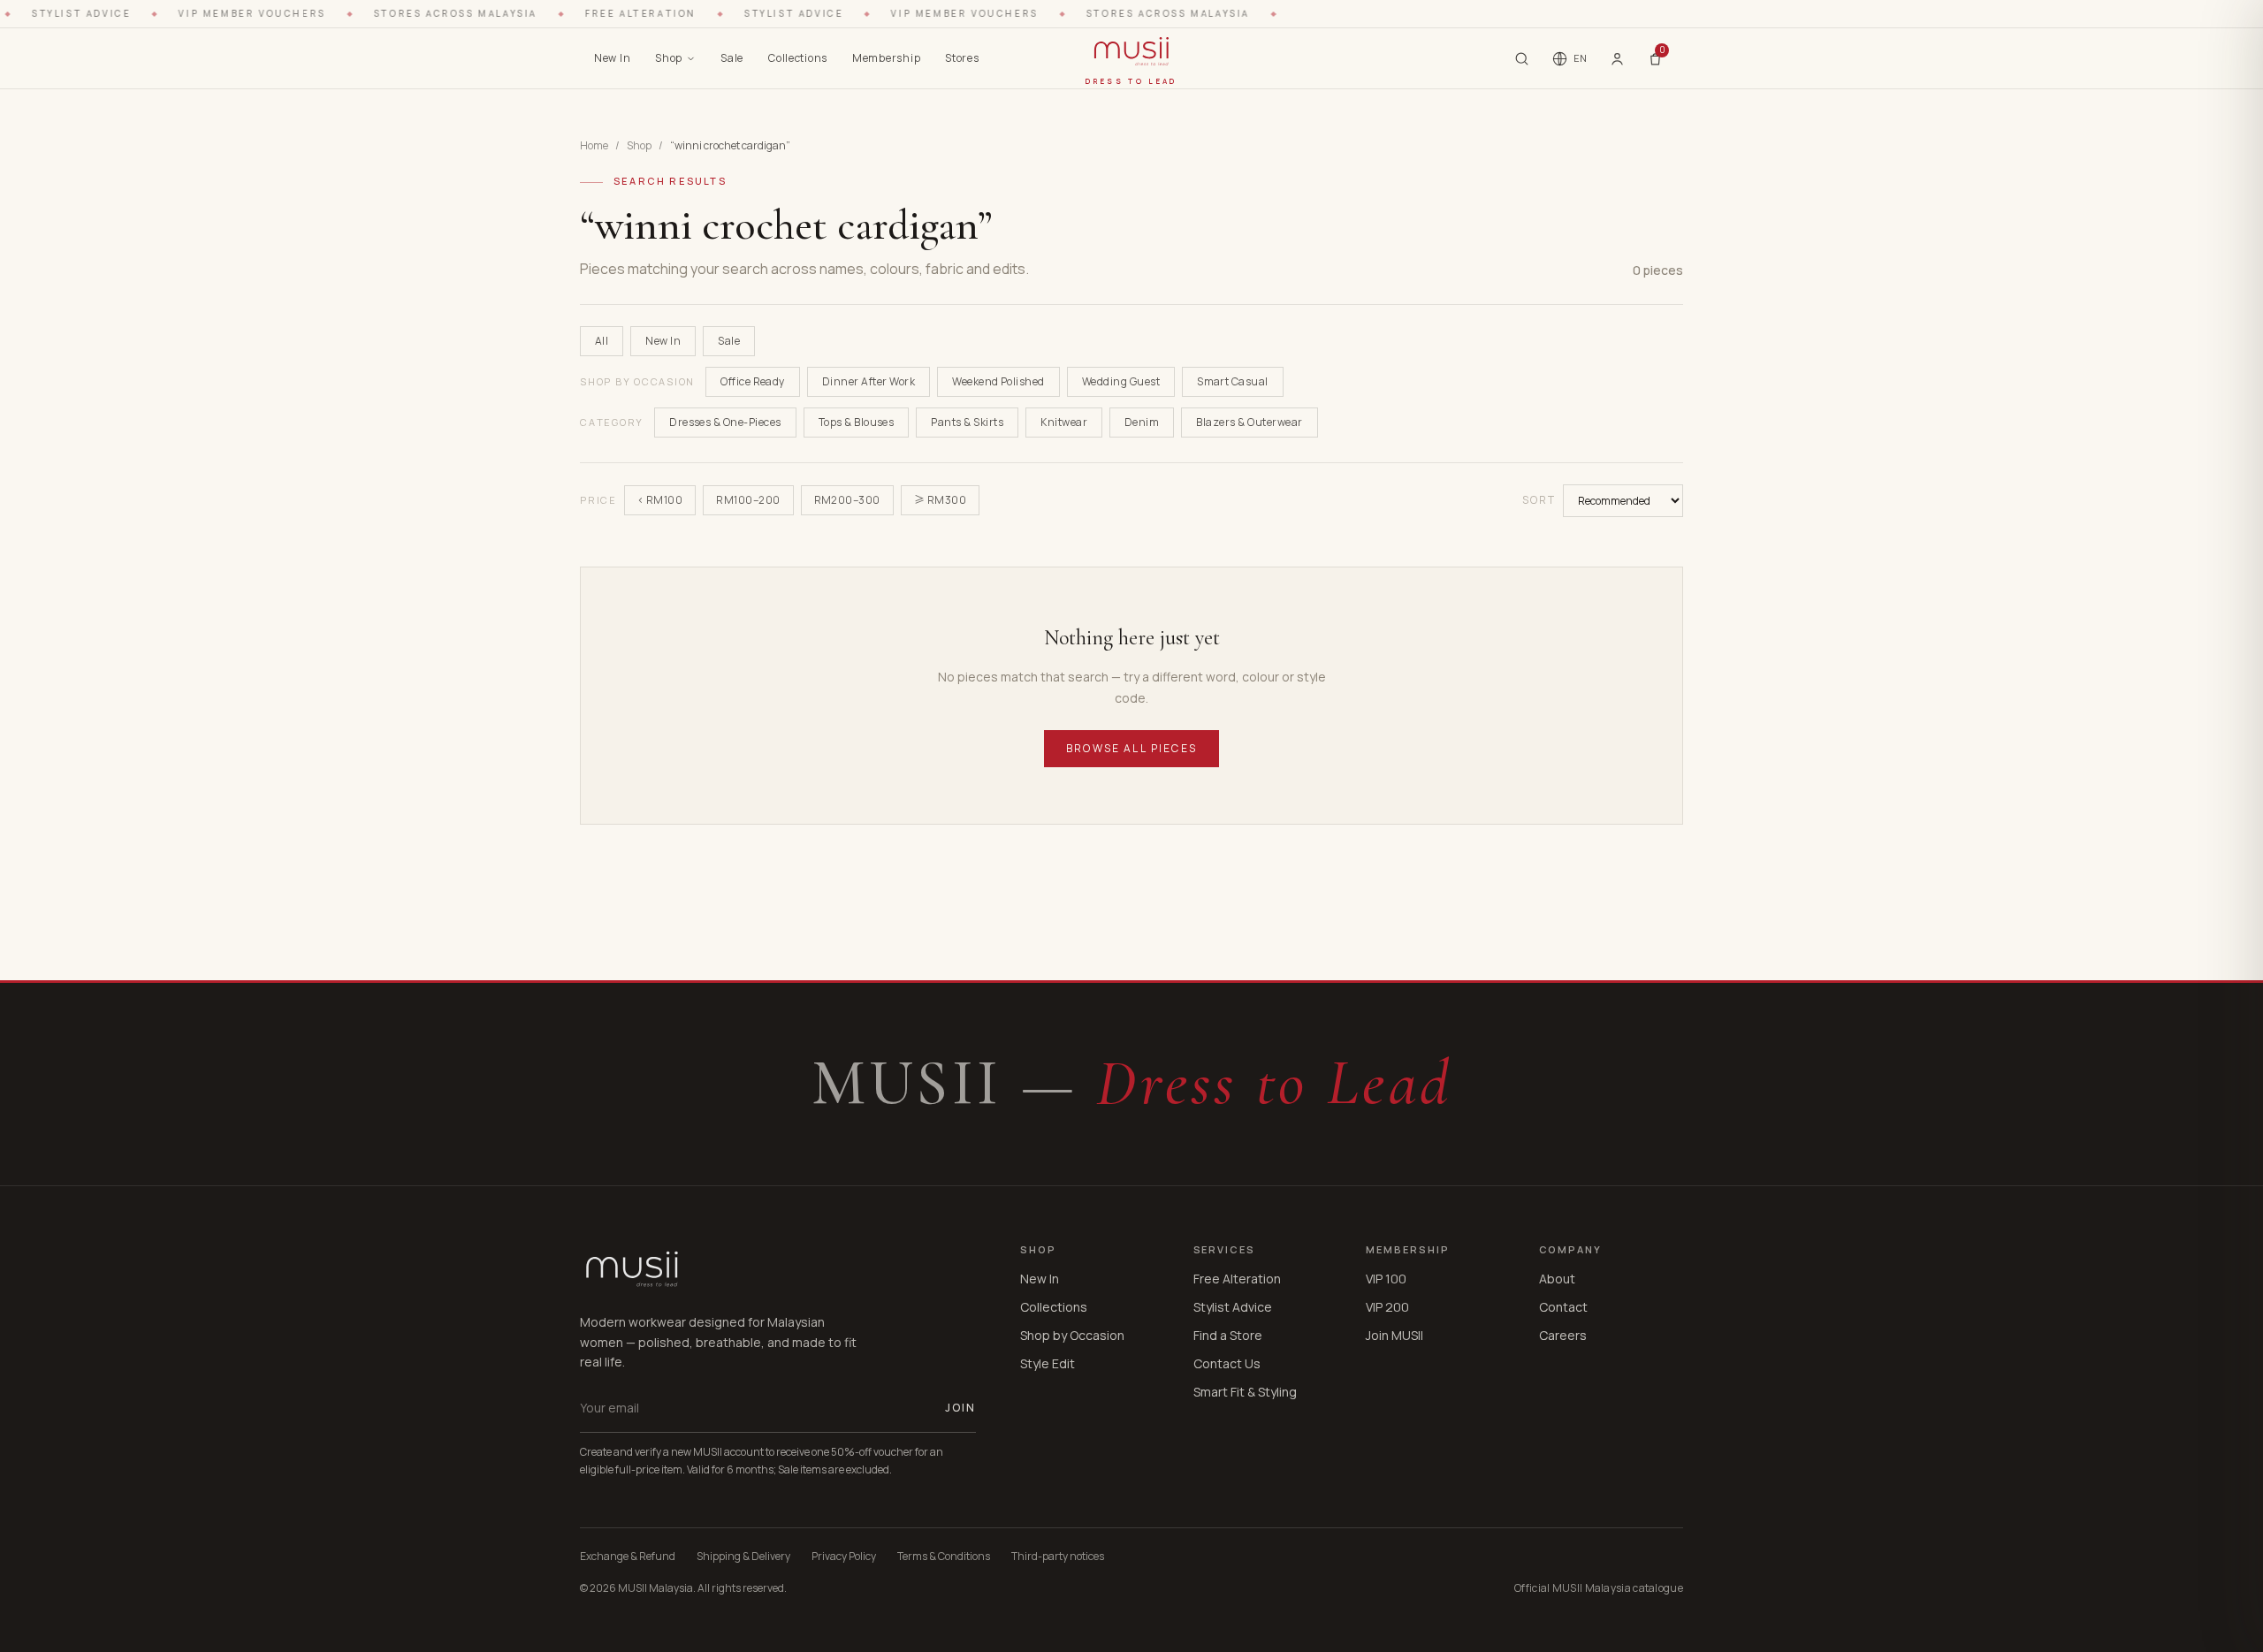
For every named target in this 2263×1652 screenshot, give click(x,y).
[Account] (1617, 58)
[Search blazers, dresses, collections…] (1522, 59)
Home (594, 146)
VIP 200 (1387, 1307)
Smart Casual (1233, 381)
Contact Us (1227, 1363)
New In (612, 58)
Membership (886, 58)
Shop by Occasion (1072, 1335)
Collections (798, 58)
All (602, 341)
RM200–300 (847, 500)
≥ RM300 (940, 500)
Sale (732, 58)
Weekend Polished (998, 381)
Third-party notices (1058, 1557)
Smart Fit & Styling (1245, 1392)
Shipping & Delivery (743, 1557)
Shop (669, 58)
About (1557, 1279)
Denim (1142, 422)
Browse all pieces (1131, 748)
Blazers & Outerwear (1249, 422)
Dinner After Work (869, 381)
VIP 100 (1386, 1279)
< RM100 (660, 500)
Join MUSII (1394, 1335)
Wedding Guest (1121, 381)
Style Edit (1048, 1363)
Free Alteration (1237, 1279)
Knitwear (1064, 422)
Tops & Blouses (857, 422)
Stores (962, 58)
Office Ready (753, 381)
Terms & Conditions (944, 1557)
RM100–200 (748, 500)
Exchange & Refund (628, 1557)
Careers (1563, 1335)
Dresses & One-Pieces (725, 422)
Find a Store (1228, 1335)
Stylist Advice (1233, 1307)
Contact (1563, 1307)
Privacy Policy (844, 1557)
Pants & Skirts (967, 422)
